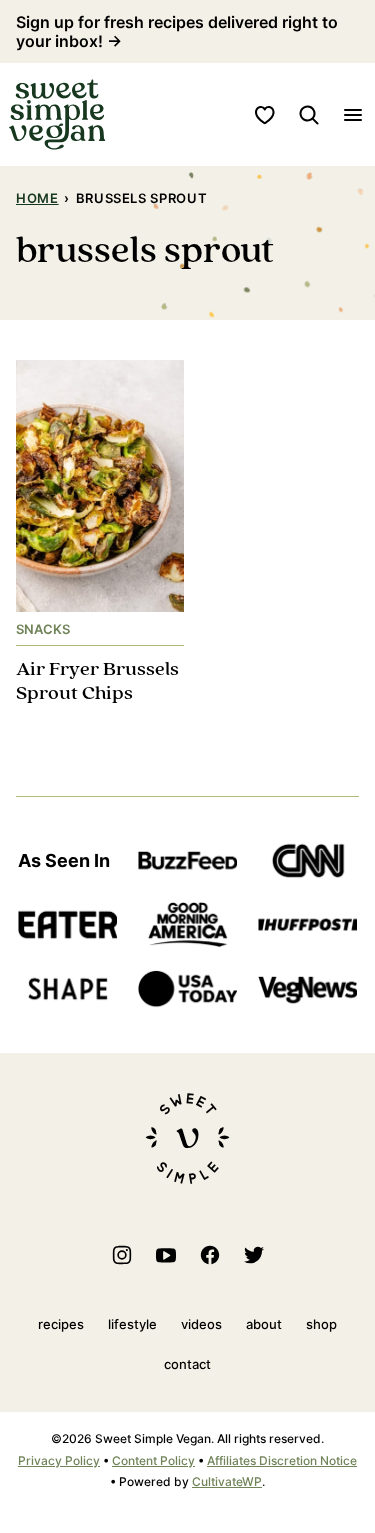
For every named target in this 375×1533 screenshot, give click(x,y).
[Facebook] (210, 1255)
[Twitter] (254, 1255)
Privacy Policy (59, 1460)
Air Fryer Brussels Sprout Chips (97, 681)
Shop (321, 1324)
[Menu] (353, 115)
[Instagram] (122, 1255)
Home (37, 198)
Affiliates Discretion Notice (282, 1460)
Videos (201, 1324)
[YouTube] (166, 1255)
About (264, 1324)
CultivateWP (227, 1481)
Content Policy (153, 1460)
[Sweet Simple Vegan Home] (57, 114)
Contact (187, 1364)
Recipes (61, 1324)
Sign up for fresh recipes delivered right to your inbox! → (177, 31)
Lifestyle (132, 1324)
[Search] (309, 115)
